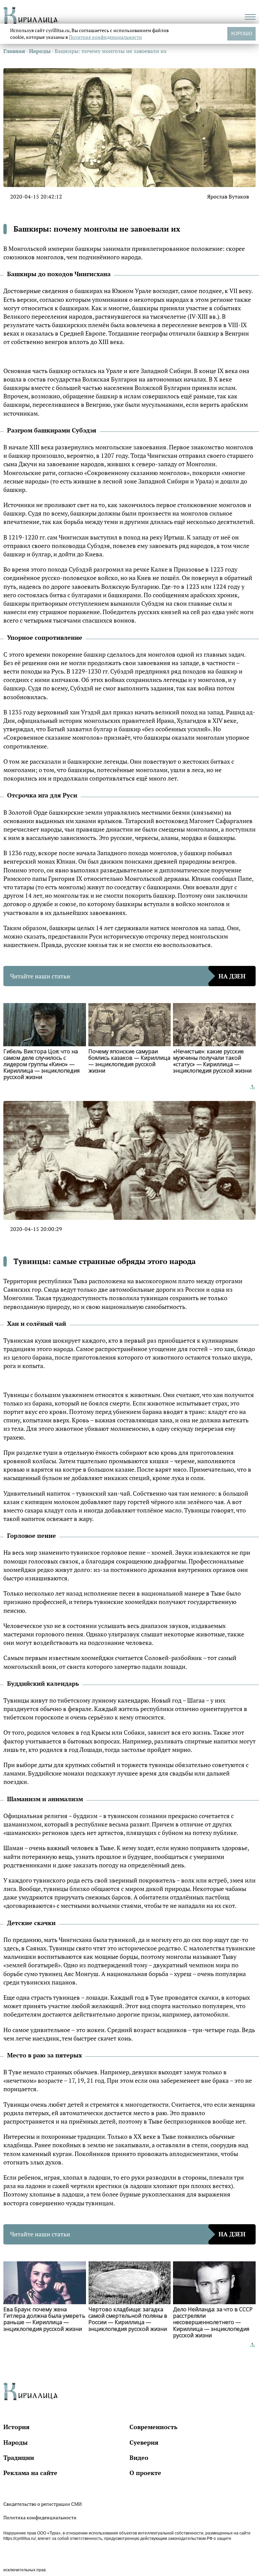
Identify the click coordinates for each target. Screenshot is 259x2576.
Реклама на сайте (30, 2473)
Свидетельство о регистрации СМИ (42, 2504)
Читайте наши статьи (128, 976)
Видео (139, 2457)
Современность (153, 2427)
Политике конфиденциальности (105, 37)
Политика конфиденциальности (40, 2517)
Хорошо (241, 33)
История (17, 2427)
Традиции (19, 2457)
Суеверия (144, 2442)
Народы (16, 2442)
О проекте (145, 2473)
